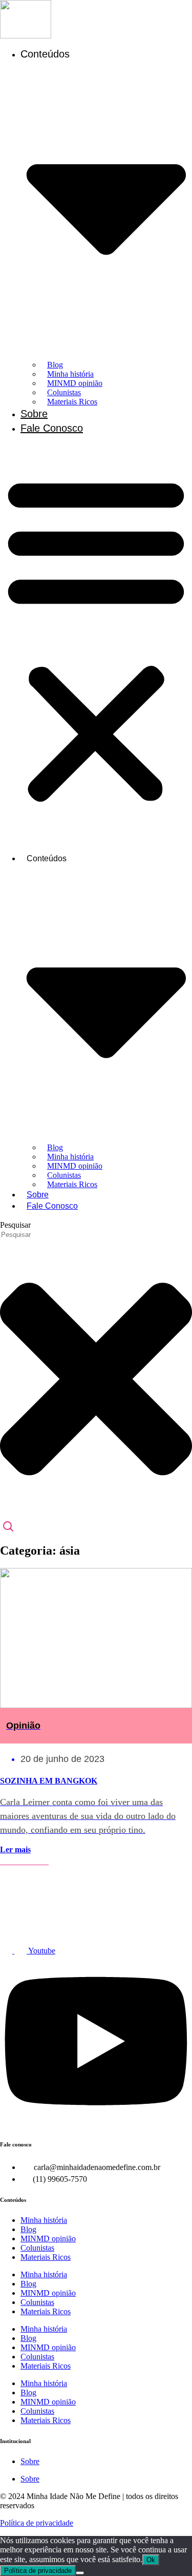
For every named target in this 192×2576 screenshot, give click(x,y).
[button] (96, 638)
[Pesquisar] (8, 1527)
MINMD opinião (48, 2239)
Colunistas (37, 2248)
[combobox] (46, 1235)
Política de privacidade (37, 2523)
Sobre (34, 414)
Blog (28, 2229)
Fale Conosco (52, 428)
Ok (151, 2560)
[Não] (80, 2573)
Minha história (44, 2220)
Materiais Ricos (72, 402)
